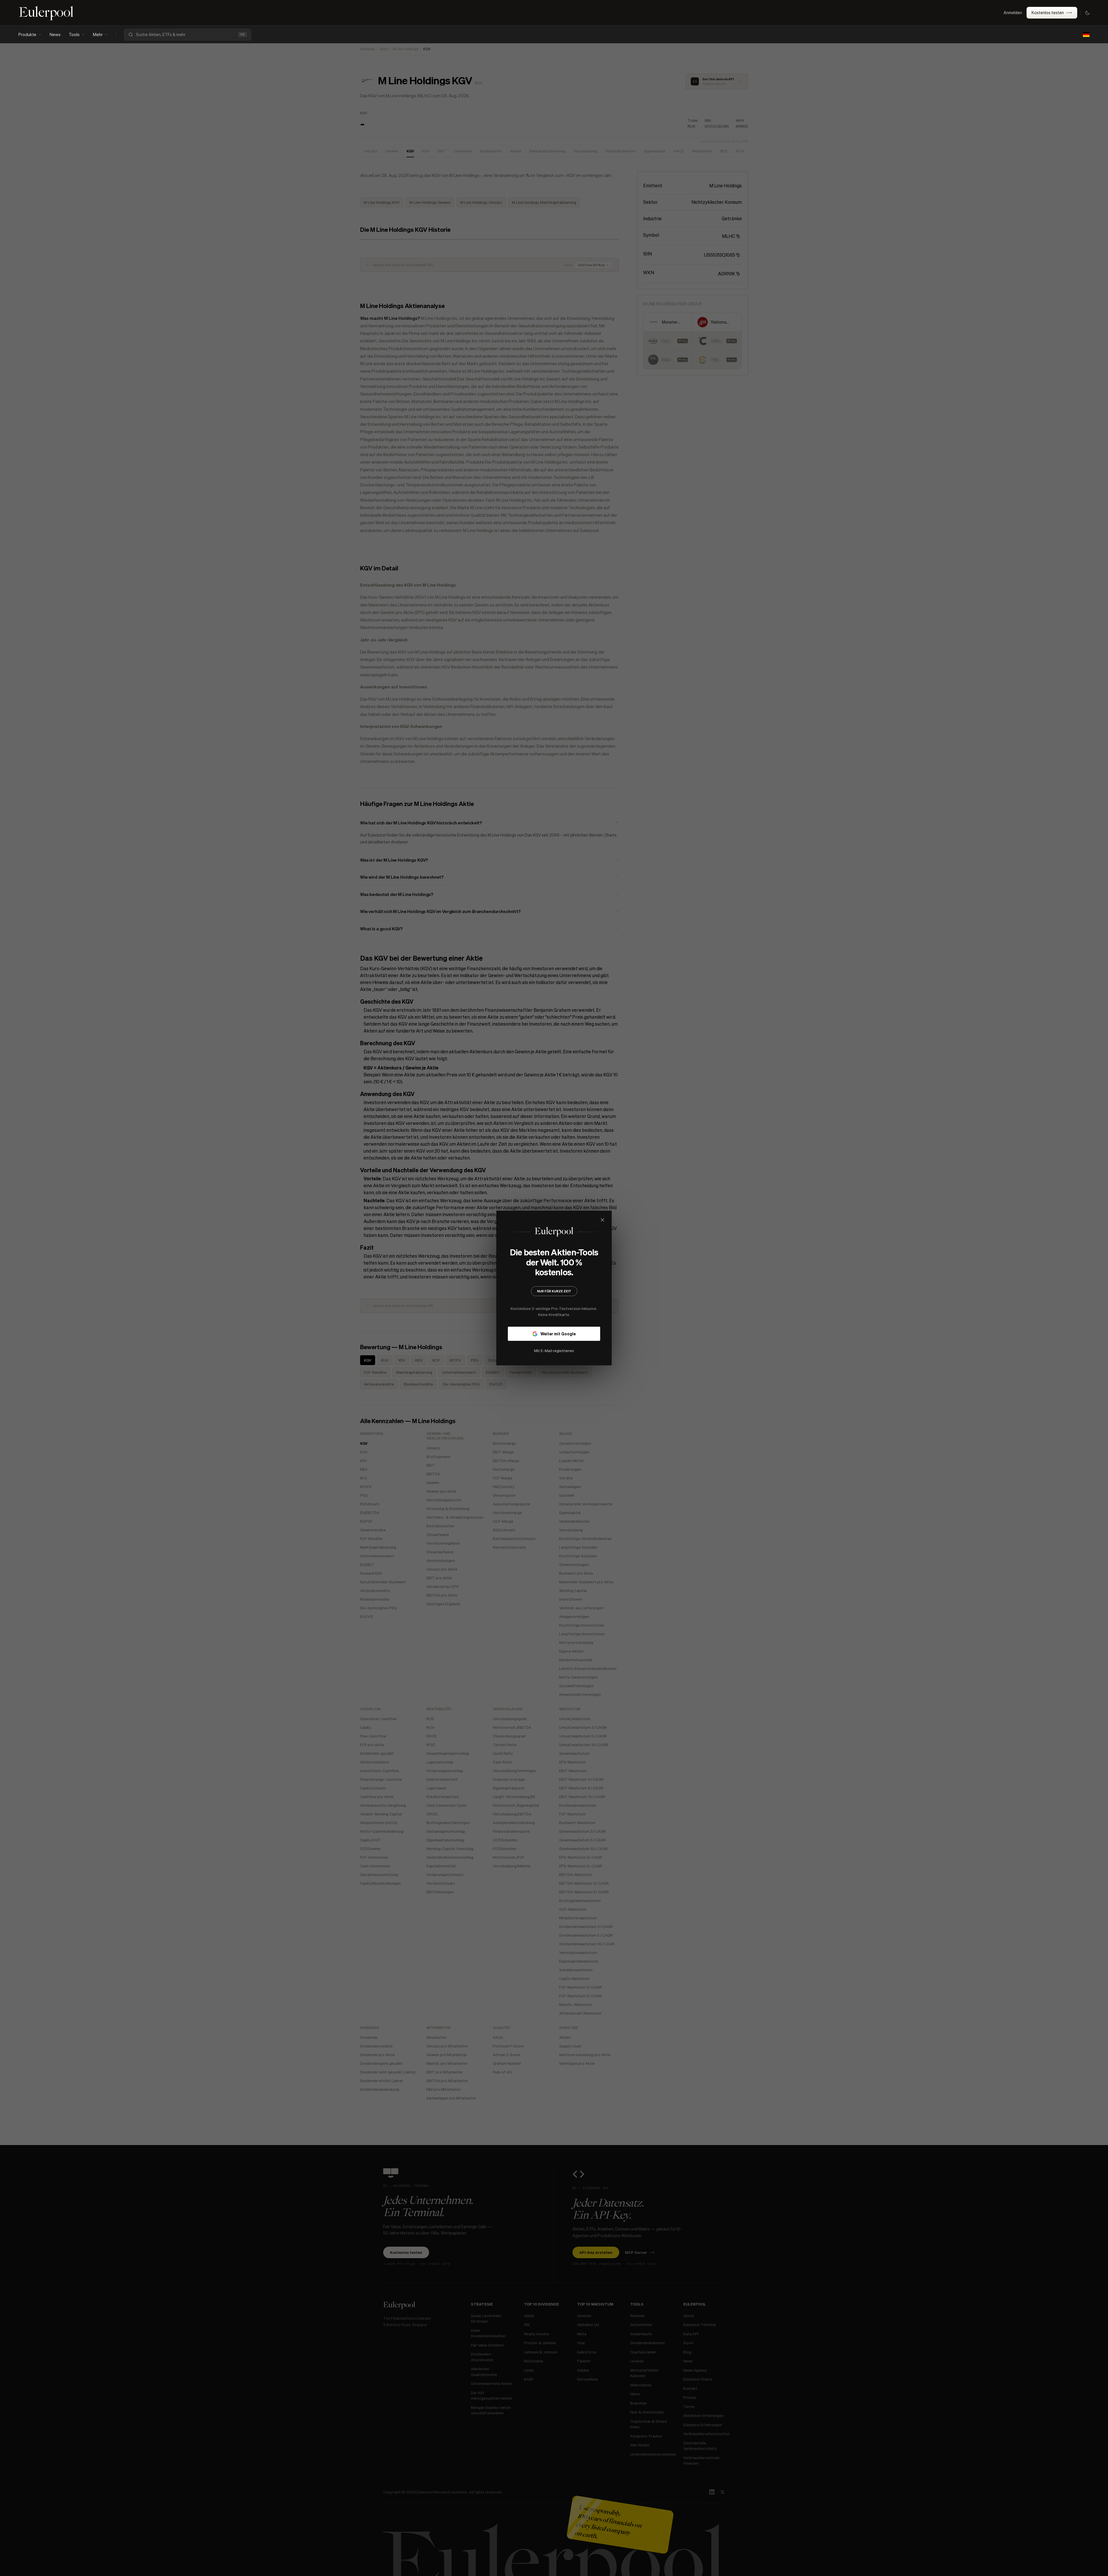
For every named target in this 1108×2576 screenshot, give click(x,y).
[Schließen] (641, 1220)
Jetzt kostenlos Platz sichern (554, 1338)
